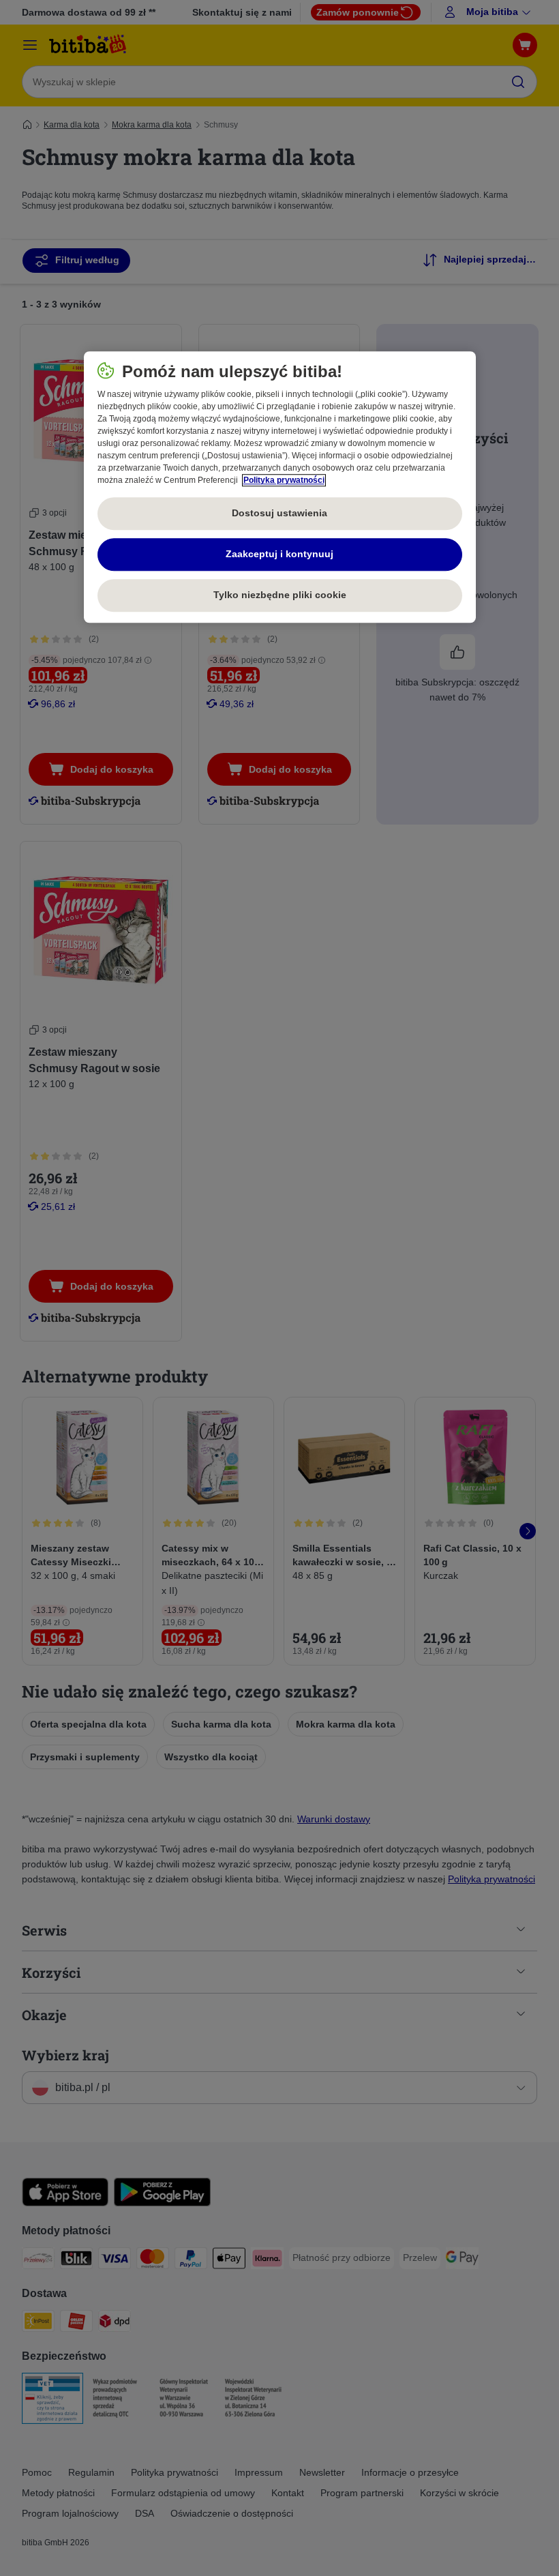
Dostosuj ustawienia (279, 513)
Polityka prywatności (284, 480)
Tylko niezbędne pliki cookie (280, 595)
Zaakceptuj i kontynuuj (279, 554)
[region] (280, 487)
